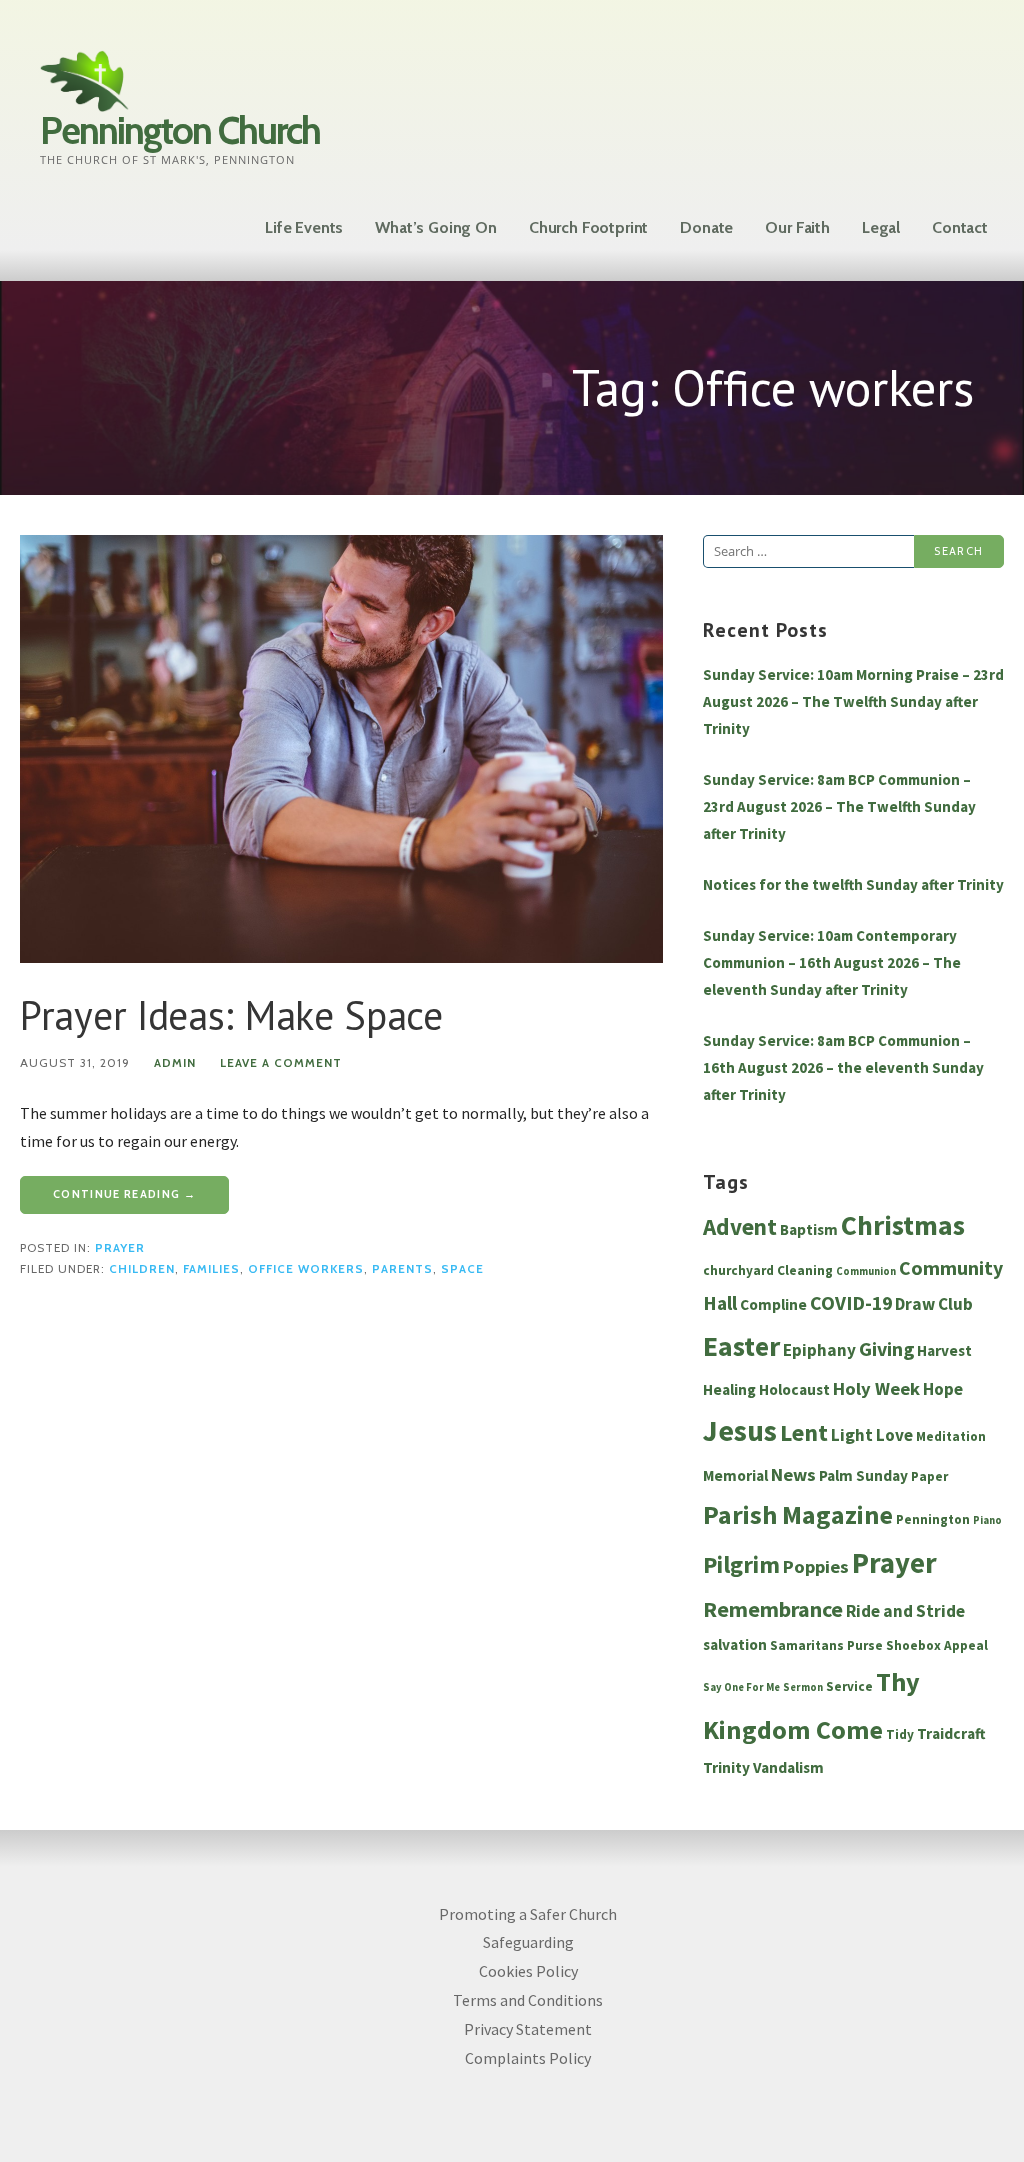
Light (852, 1435)
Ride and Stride (905, 1611)
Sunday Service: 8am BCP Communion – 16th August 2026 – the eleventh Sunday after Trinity (843, 1067)
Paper (929, 1476)
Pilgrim (741, 1565)
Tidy (900, 1734)
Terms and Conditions (528, 2000)
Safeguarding (528, 1942)
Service (849, 1686)
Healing (729, 1389)
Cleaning (805, 1270)
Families (211, 1269)
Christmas (903, 1225)
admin (175, 1063)
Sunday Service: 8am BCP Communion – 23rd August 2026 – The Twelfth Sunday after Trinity (839, 806)
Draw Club (934, 1304)
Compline (773, 1304)
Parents (402, 1269)
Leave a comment (281, 1063)
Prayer (120, 1248)
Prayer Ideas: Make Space (231, 1015)
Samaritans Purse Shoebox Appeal (879, 1645)
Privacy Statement (528, 2029)
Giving (886, 1349)
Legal (881, 227)
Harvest (944, 1350)
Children (142, 1269)
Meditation (951, 1436)
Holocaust (794, 1389)
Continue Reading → (124, 1194)
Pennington (933, 1519)
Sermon (803, 1687)
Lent (804, 1433)
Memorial (735, 1475)
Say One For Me (741, 1687)
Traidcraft (951, 1733)
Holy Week (876, 1388)
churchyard (738, 1270)
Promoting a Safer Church (528, 1914)
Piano (987, 1520)
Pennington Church (180, 130)
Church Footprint (588, 227)
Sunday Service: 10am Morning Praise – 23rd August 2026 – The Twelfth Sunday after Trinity (853, 701)
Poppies (816, 1566)
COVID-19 (851, 1303)
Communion (866, 1271)
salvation (735, 1644)
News (793, 1474)
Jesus (740, 1430)
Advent (740, 1226)
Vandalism (788, 1767)
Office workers (306, 1269)
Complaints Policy (528, 2058)
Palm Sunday (863, 1475)
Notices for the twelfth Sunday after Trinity (853, 884)
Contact (960, 227)
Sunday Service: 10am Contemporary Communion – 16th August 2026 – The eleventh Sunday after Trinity (832, 962)
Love (894, 1435)
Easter (741, 1346)
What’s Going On (436, 227)
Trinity (726, 1767)
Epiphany (819, 1350)
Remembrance (773, 1609)
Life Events (304, 227)
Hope (943, 1389)
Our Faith (797, 227)
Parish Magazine (798, 1514)
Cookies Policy (528, 1971)
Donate (706, 227)
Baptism (809, 1229)
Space (462, 1269)
